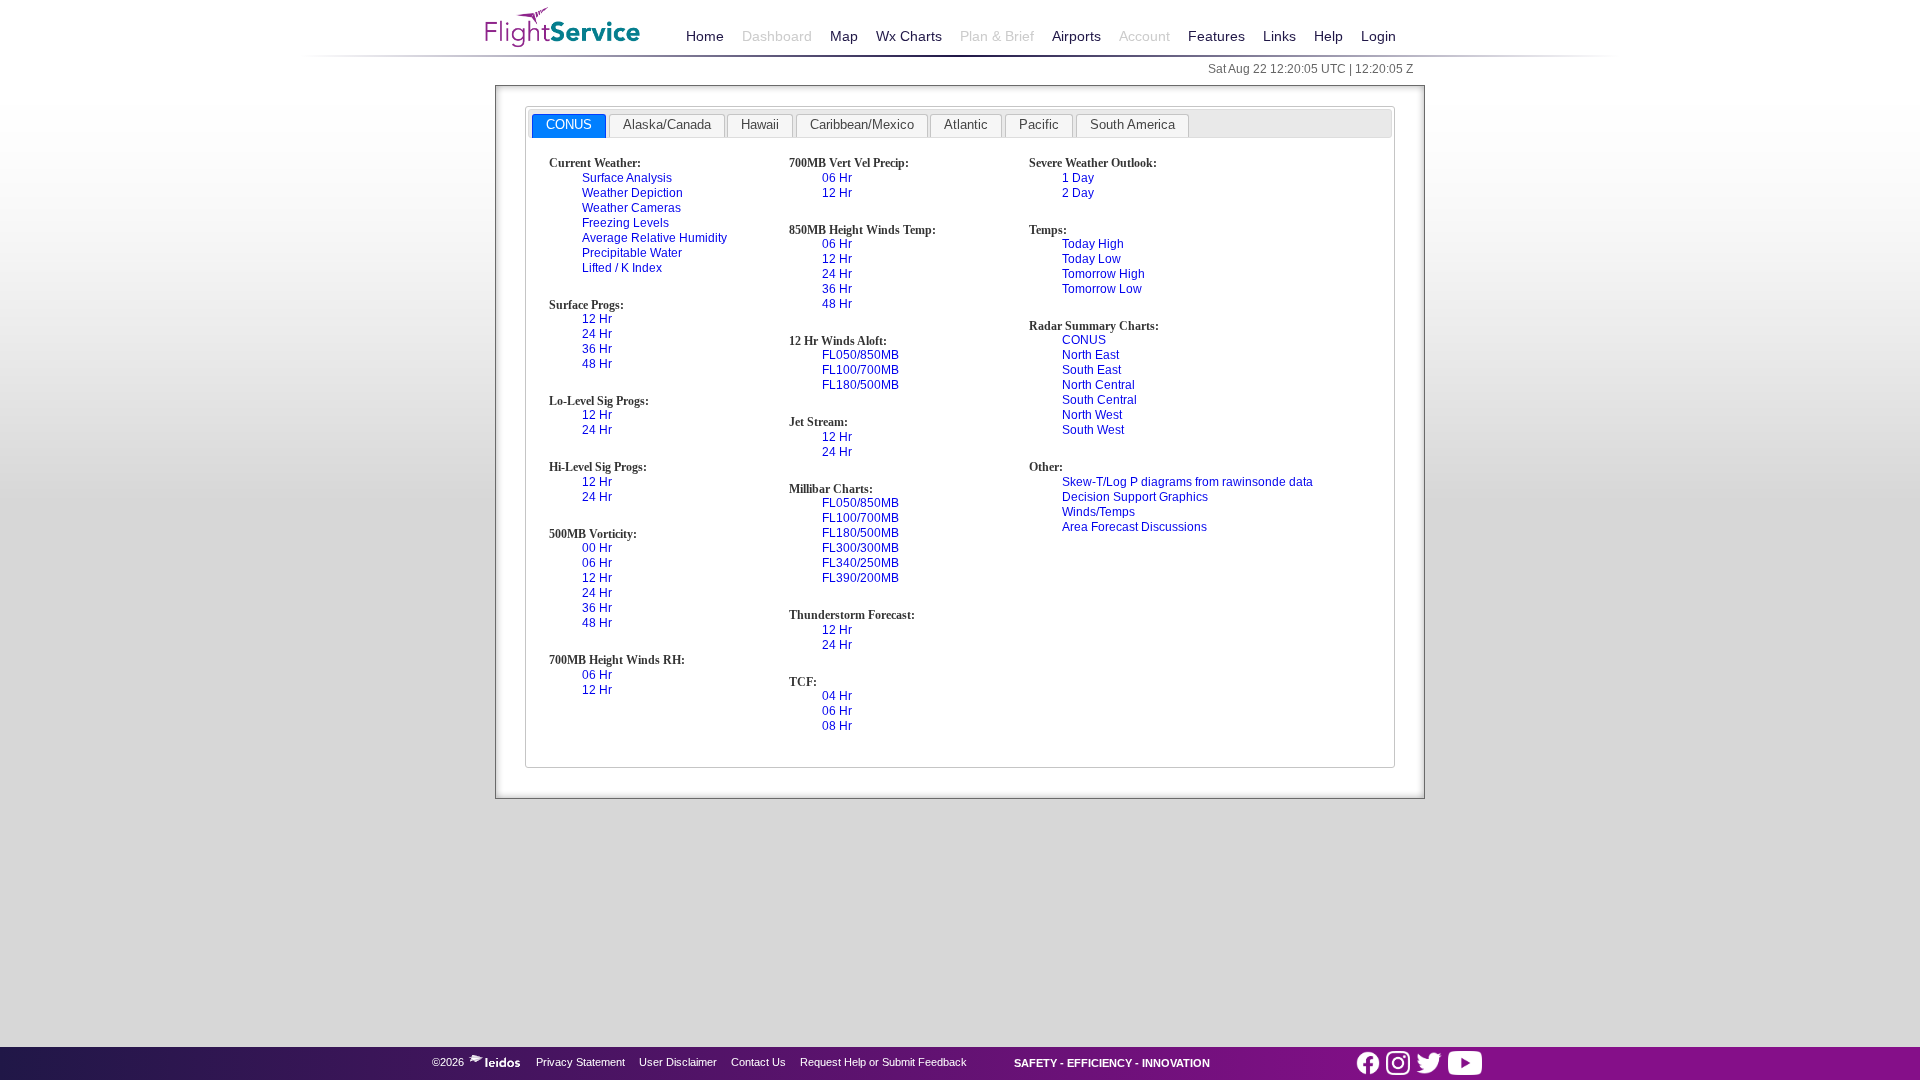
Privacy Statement (580, 1062)
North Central (1098, 385)
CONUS (1084, 340)
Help (1328, 36)
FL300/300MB (860, 548)
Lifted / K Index (622, 268)
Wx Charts (909, 36)
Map (844, 36)
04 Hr (837, 696)
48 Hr (597, 364)
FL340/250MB (860, 563)
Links (1279, 36)
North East (1090, 355)
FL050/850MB (860, 355)
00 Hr (597, 548)
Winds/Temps (1098, 512)
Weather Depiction (632, 193)
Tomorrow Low (1102, 289)
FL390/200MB (860, 578)
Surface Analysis (627, 178)
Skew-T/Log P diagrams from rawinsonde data (1187, 482)
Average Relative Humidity (654, 238)
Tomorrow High (1103, 274)
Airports (1076, 36)
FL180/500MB (860, 385)
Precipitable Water (632, 253)
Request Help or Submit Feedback (883, 1062)
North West (1092, 415)
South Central (1099, 400)
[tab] (569, 126)
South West (1093, 430)
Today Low (1091, 259)
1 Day (1078, 178)
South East (1091, 370)
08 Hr (837, 726)
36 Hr (597, 349)
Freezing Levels (625, 223)
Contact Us (758, 1062)
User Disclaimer (678, 1062)
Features (1216, 36)
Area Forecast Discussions (1134, 527)
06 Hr (597, 563)
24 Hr (597, 334)
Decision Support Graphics (1135, 497)
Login (1378, 36)
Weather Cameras (631, 208)
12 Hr (597, 319)
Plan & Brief (997, 36)
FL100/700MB (860, 370)
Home (705, 36)
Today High (1093, 244)
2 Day (1078, 193)
